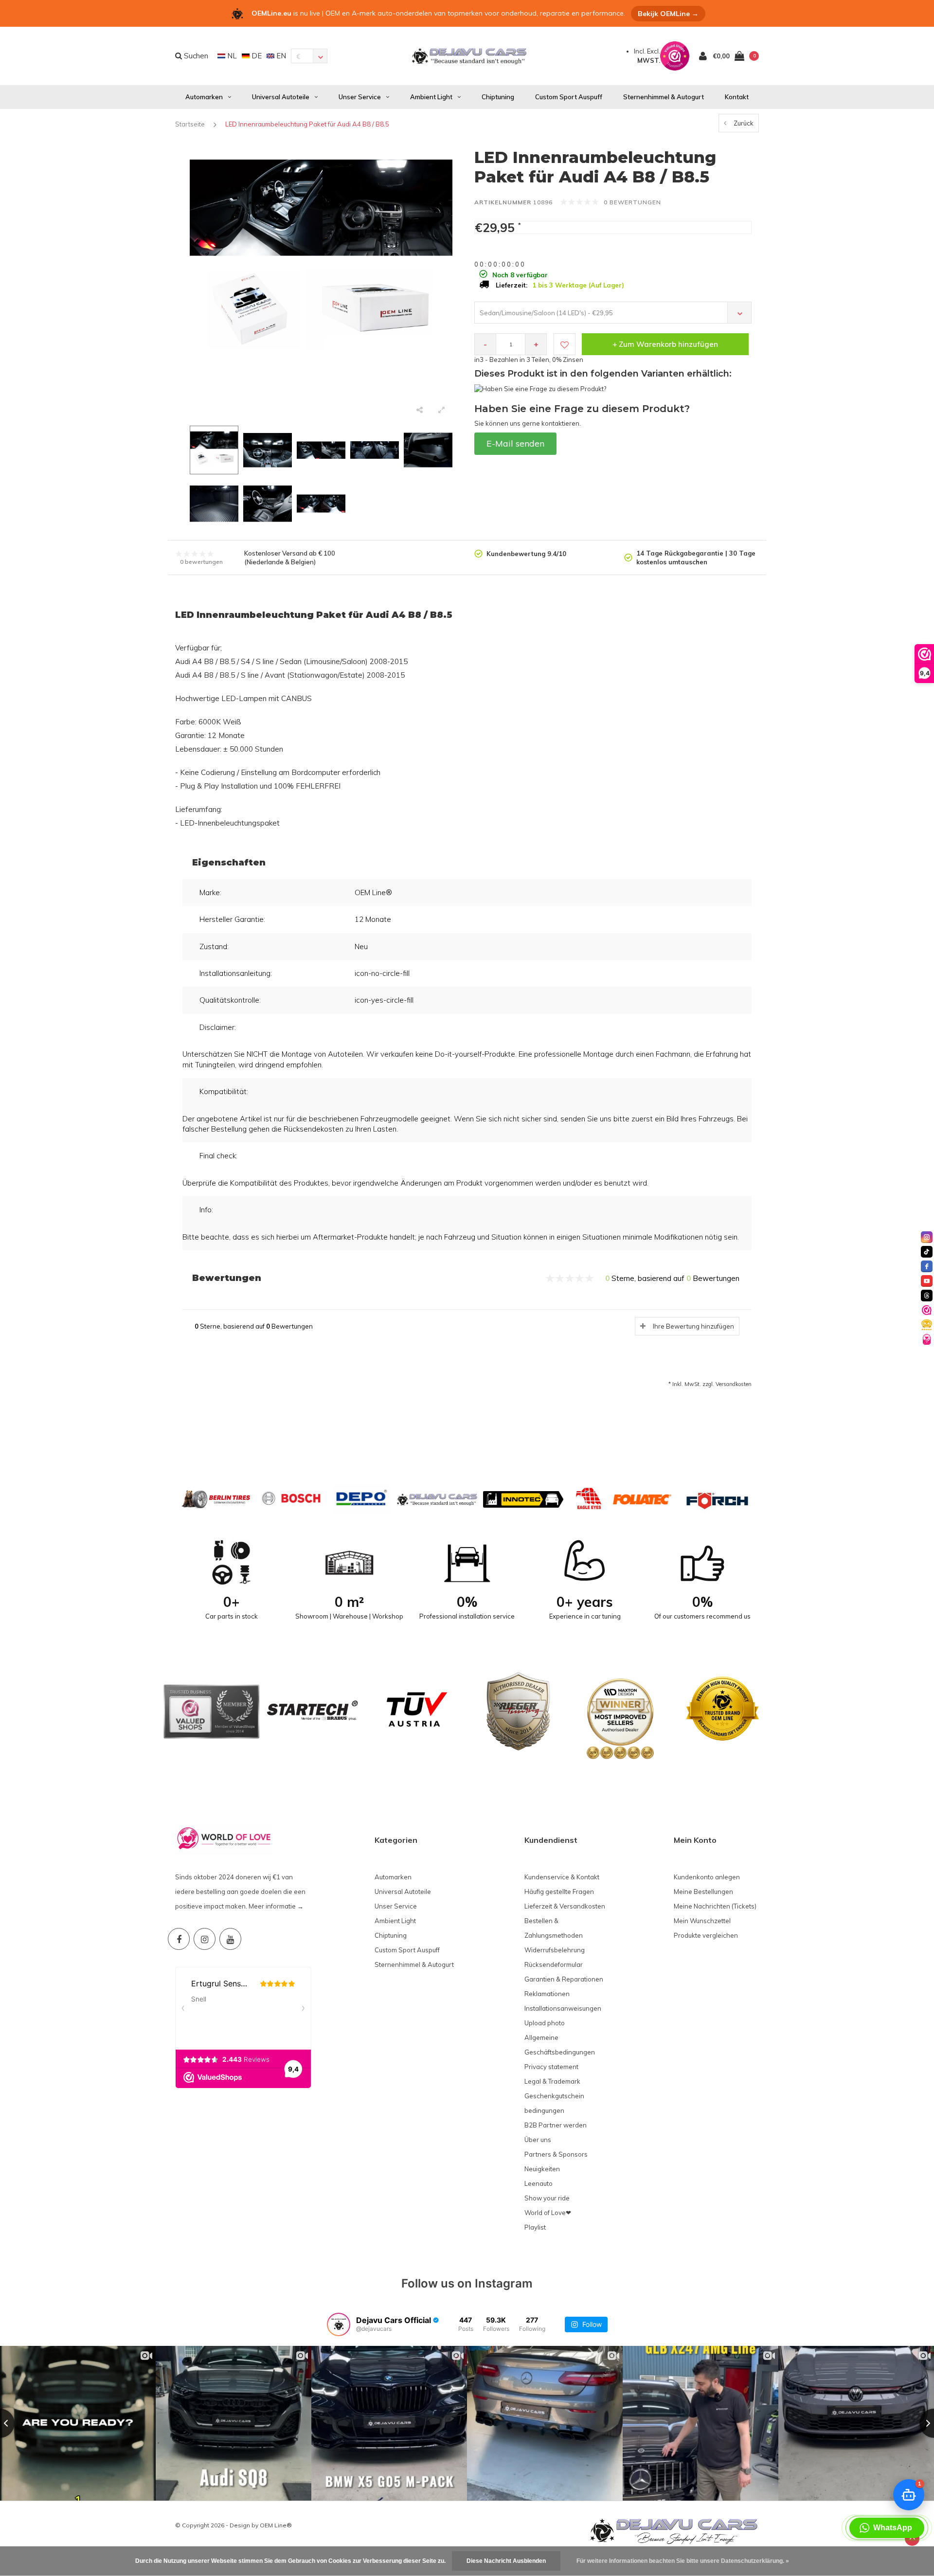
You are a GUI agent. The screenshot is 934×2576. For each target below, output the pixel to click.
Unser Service (360, 97)
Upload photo (545, 2023)
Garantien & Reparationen (564, 1979)
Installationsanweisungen (563, 2008)
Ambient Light (431, 97)
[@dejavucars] (339, 2324)
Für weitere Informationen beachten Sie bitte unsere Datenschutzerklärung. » (683, 2561)
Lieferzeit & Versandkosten (565, 1906)
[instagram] (927, 1237)
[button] (887, 2528)
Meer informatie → (276, 1906)
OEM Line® (276, 2525)
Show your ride (547, 2198)
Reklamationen (547, 1994)
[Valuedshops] (927, 1310)
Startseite (190, 124)
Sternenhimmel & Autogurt (664, 97)
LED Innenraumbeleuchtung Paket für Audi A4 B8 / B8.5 (307, 124)
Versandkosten (734, 1384)
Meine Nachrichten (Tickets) (715, 1906)
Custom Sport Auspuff (569, 97)
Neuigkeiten (542, 2169)
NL (231, 56)
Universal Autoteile (281, 97)
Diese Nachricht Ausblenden (506, 2561)
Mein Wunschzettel (702, 1921)
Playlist (535, 2227)
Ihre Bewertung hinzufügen (693, 1326)
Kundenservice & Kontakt (562, 1877)
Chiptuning (498, 97)
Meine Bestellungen (703, 1891)
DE (256, 56)
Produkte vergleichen (706, 1935)
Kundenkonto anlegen (707, 1877)
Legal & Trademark (552, 2081)
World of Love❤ (548, 2213)
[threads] (927, 1296)
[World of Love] (927, 1339)
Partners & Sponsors (556, 2154)
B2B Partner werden (556, 2125)
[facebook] (927, 1266)
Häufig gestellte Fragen (559, 1891)
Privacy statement (551, 2067)
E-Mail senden (515, 443)
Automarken (204, 97)
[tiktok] (927, 1252)
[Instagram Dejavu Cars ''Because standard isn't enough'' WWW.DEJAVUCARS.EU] (205, 1939)
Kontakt (737, 97)
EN (280, 56)
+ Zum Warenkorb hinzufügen (665, 344)
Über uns (538, 2140)
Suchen (195, 56)
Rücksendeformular (554, 1964)
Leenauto (539, 2183)
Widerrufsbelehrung (555, 1950)
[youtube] (927, 1281)
